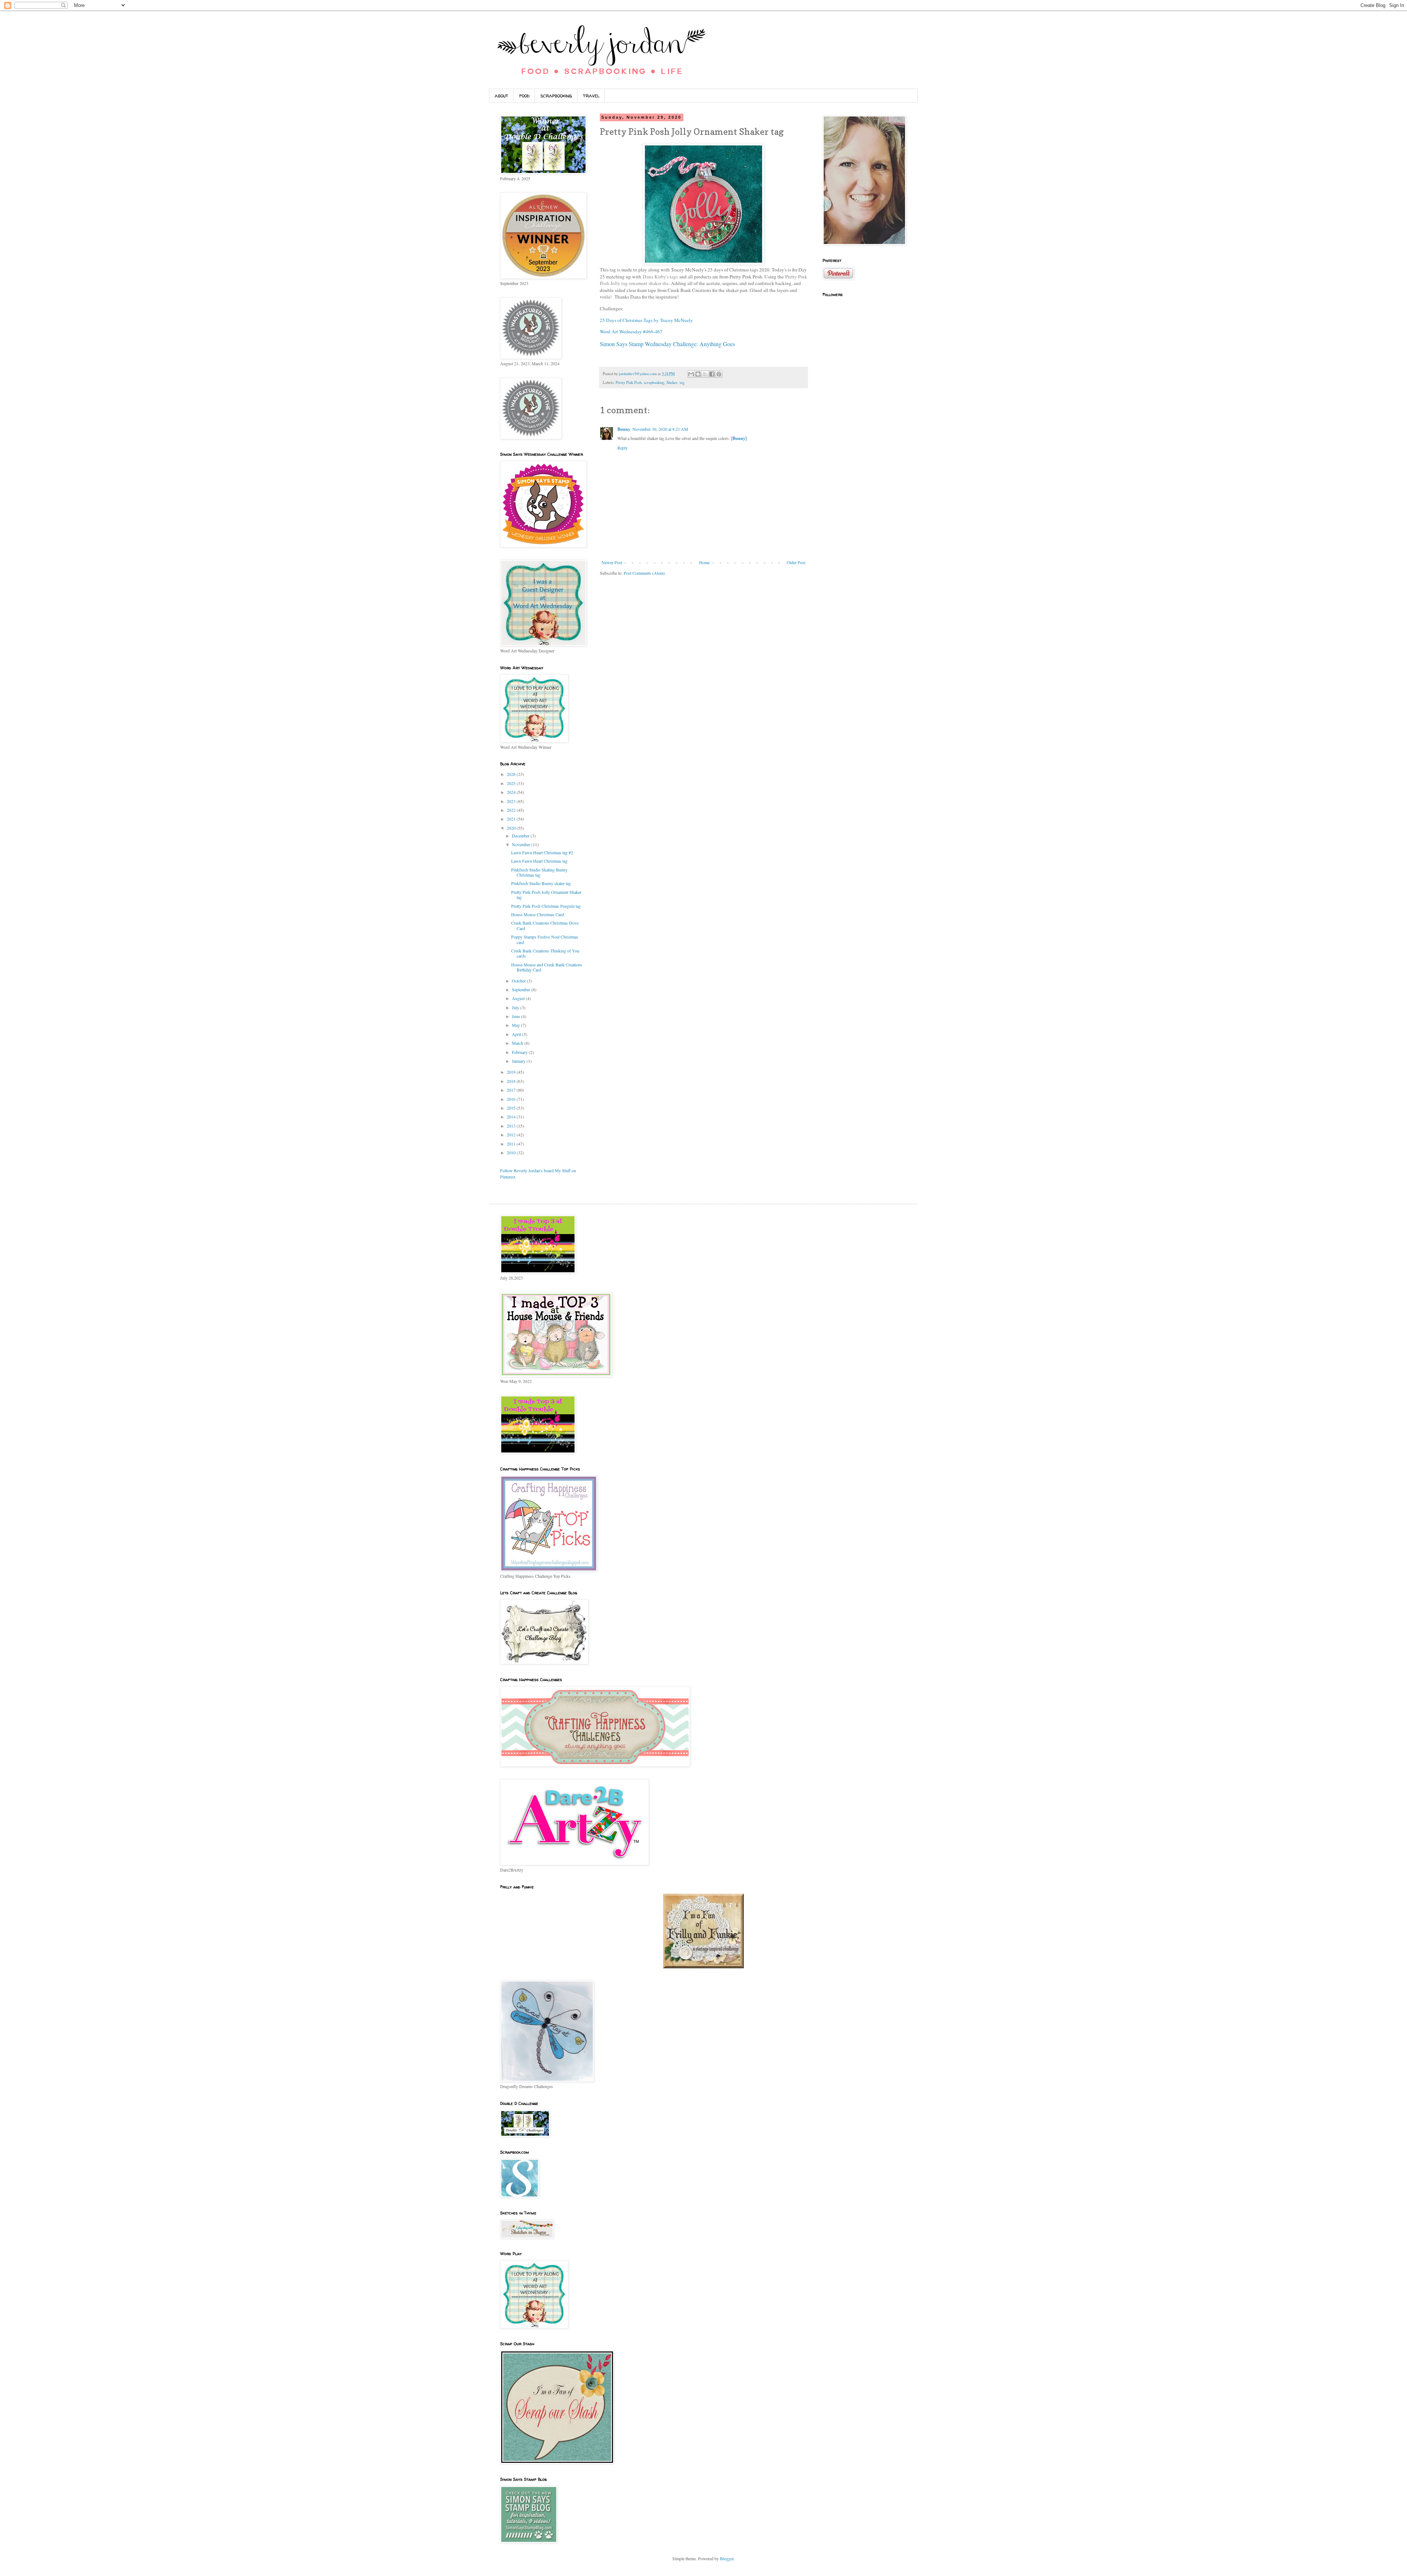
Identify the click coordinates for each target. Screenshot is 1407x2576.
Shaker (672, 382)
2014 (512, 1117)
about (501, 95)
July (516, 1007)
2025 (512, 783)
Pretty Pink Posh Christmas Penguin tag (546, 906)
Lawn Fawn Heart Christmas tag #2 (542, 852)
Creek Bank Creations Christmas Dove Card (545, 925)
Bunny (624, 429)
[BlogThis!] (698, 374)
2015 (512, 1108)
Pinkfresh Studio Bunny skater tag (541, 883)
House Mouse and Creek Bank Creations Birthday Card (547, 967)
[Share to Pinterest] (719, 374)
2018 (512, 1081)
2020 (512, 828)
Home (704, 562)
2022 (512, 810)
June (516, 1016)
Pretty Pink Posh (629, 382)
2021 (512, 819)
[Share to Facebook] (712, 374)
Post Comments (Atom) (644, 573)
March (518, 1043)
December (521, 836)
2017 (512, 1090)
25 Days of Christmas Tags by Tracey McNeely (646, 320)
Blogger (727, 2558)
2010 (512, 1152)
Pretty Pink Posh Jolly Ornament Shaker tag (546, 895)
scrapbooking (556, 95)
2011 (512, 1144)
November (522, 844)
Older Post (796, 562)
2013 (512, 1126)
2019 (512, 1072)
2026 (512, 774)
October (519, 981)
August (519, 998)
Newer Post (612, 562)
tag (682, 382)
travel (591, 95)
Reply (623, 448)
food (524, 95)
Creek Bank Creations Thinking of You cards (545, 953)
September (522, 989)
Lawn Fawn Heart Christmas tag (539, 861)
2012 (512, 1135)
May (516, 1025)
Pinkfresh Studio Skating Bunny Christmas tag (539, 872)
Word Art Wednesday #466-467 (631, 332)
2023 (512, 801)
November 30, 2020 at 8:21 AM (660, 429)
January (519, 1061)
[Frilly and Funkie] (703, 1966)
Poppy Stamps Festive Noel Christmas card (545, 939)
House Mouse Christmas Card (538, 914)
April (517, 1034)
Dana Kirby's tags (660, 277)
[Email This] (691, 374)
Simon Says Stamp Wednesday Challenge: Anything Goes (667, 344)
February (520, 1052)
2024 (512, 792)
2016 (512, 1099)
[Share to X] (705, 374)
